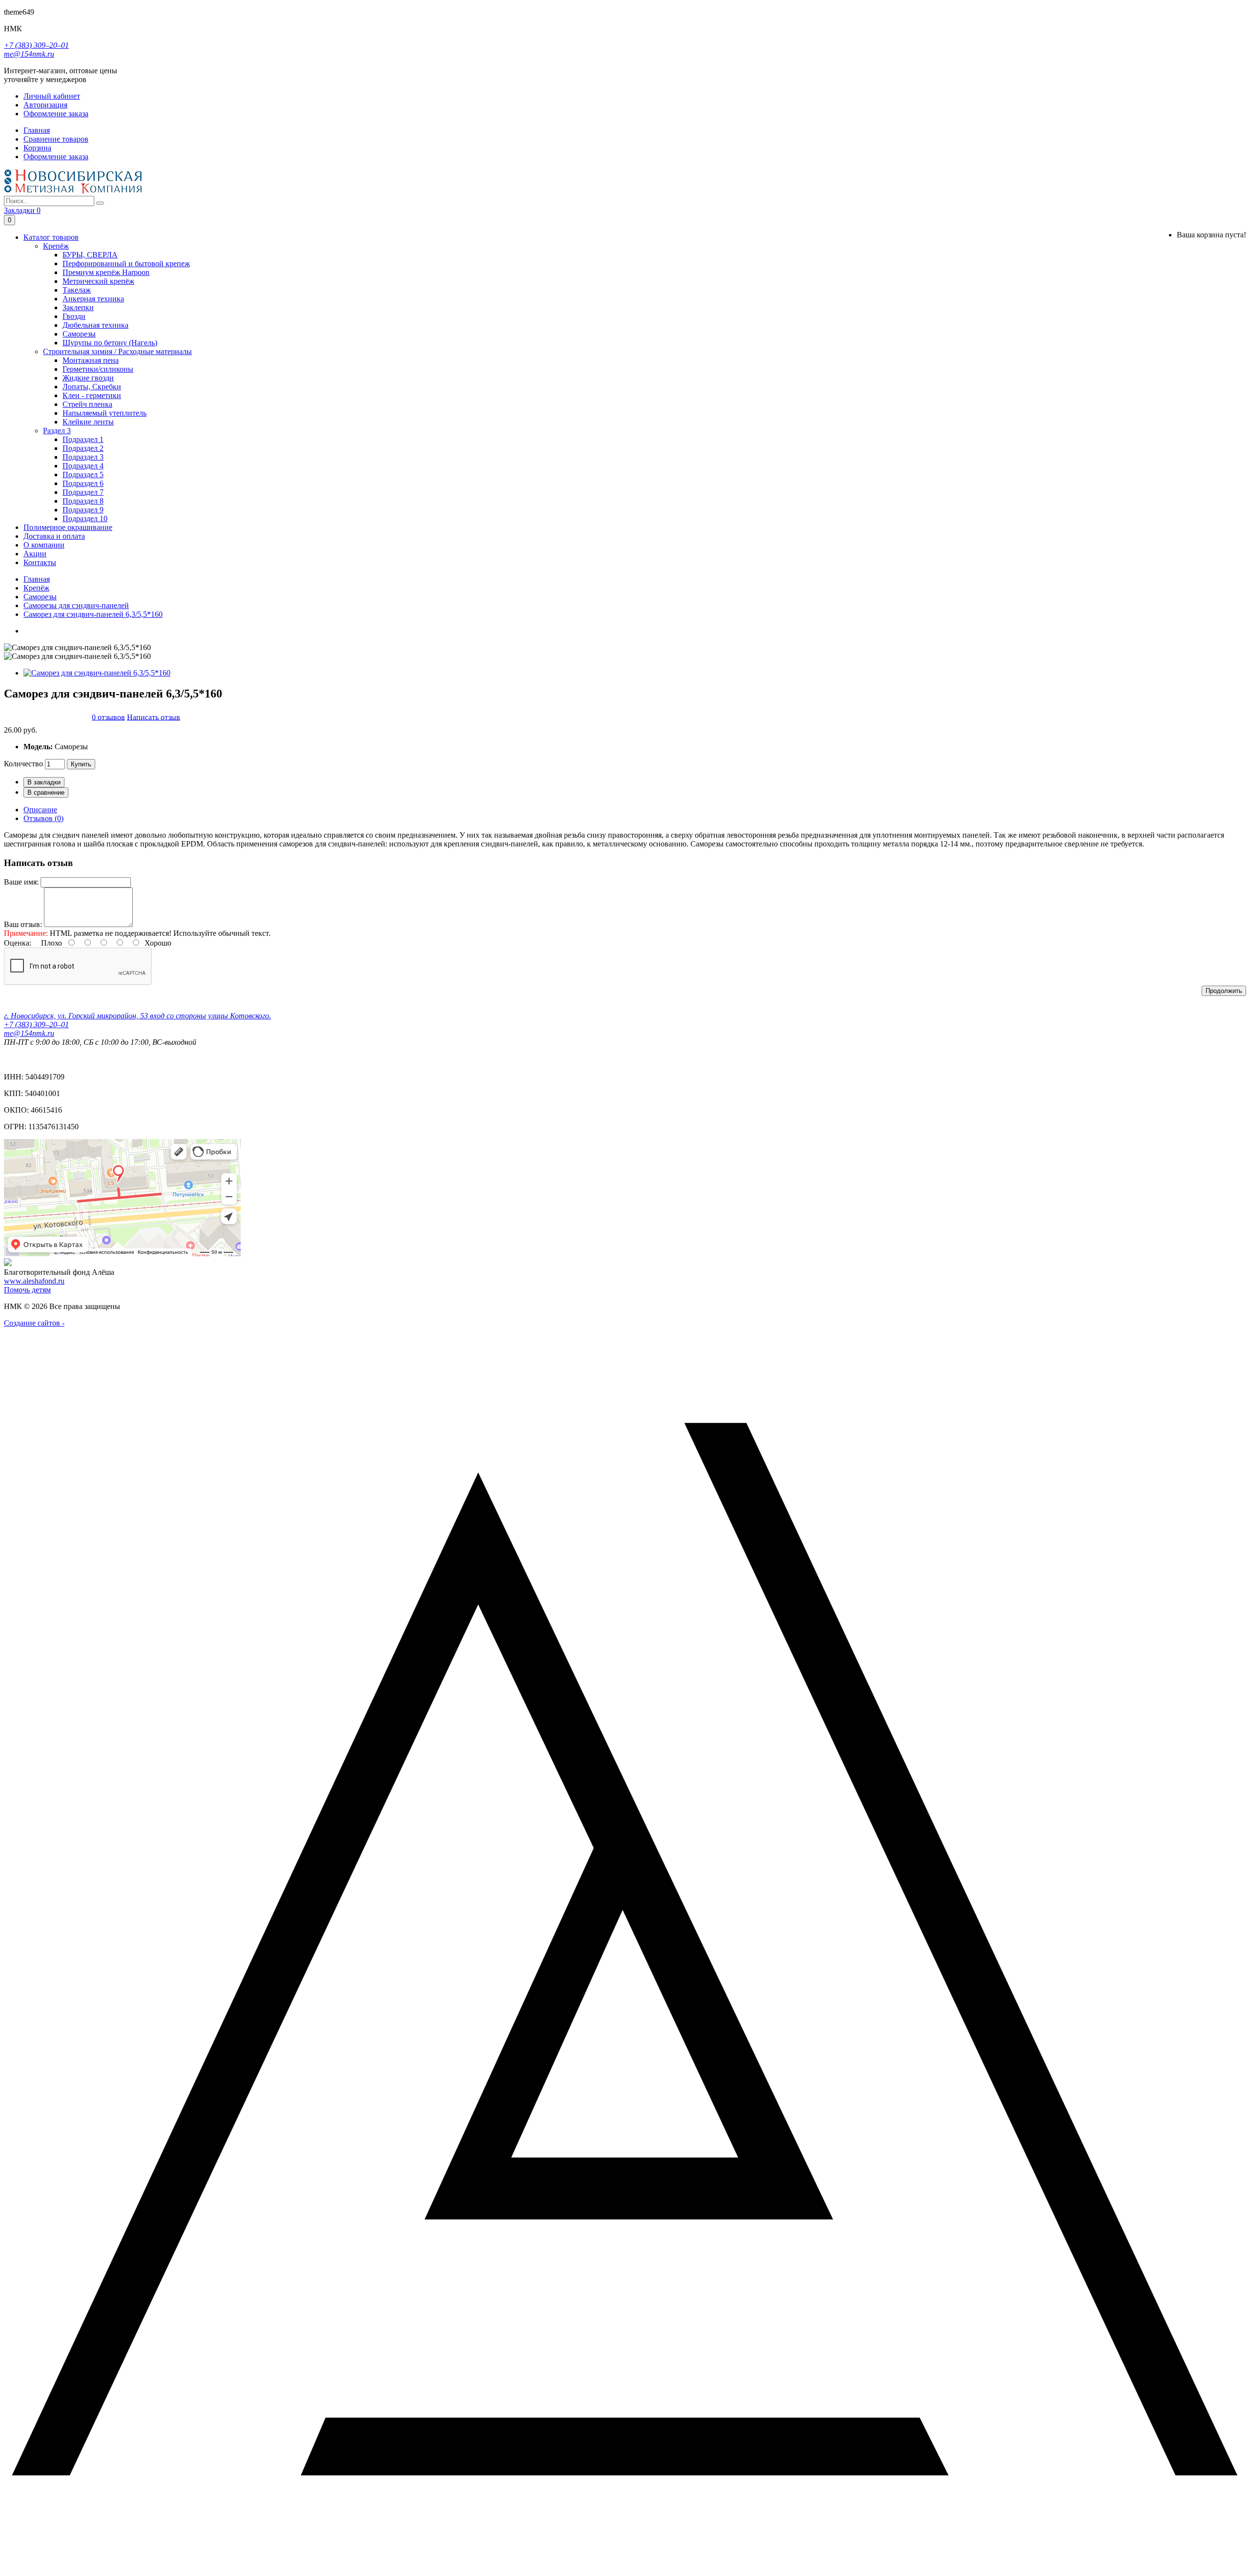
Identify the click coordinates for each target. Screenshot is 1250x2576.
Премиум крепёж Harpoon (106, 272)
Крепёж (56, 246)
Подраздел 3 (83, 457)
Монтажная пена (91, 360)
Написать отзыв (154, 717)
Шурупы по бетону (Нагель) (110, 343)
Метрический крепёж (98, 281)
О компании (44, 545)
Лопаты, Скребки (92, 387)
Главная (37, 579)
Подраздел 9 (83, 510)
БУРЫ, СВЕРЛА (90, 255)
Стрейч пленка (87, 404)
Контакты (40, 562)
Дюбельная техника (95, 325)
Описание (40, 810)
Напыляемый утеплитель (104, 413)
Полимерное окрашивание (68, 527)
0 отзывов (108, 717)
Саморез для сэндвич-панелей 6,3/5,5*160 (93, 614)
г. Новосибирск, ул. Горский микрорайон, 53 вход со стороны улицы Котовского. (137, 1016)
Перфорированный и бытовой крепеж (126, 264)
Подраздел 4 (83, 466)
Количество (23, 764)
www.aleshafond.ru (34, 1281)
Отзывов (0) (43, 818)
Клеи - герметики (92, 395)
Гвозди (74, 316)
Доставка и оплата (54, 536)
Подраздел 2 (83, 448)
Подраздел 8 (83, 501)
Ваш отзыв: (23, 924)
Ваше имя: (21, 882)
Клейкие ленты (88, 422)
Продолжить (1224, 991)
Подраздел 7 (83, 492)
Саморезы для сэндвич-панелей (76, 605)
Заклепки (78, 307)
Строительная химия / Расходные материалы (117, 351)
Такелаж (77, 290)
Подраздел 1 (83, 439)
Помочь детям (27, 1290)
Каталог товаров (51, 237)
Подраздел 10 (85, 518)
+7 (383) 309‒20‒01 (36, 45)
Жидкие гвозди (88, 378)
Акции (35, 554)
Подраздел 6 (83, 483)
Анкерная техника (93, 299)
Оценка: (18, 943)
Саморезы (79, 334)
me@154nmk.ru (29, 54)
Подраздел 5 (83, 475)
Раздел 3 (57, 431)
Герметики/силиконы (98, 369)
